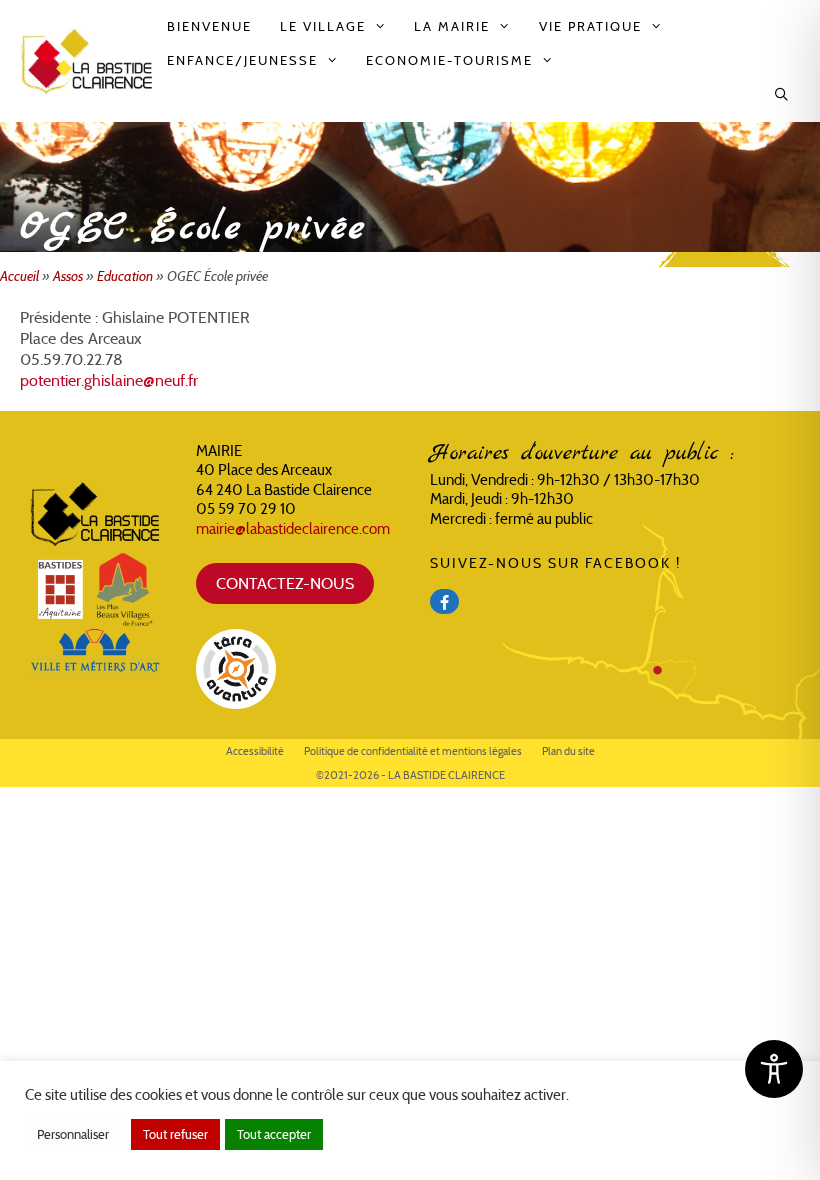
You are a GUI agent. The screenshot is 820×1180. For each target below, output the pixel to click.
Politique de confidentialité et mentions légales (413, 751)
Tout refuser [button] (175, 1134)
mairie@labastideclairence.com (293, 528)
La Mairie (452, 26)
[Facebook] (444, 601)
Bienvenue (209, 26)
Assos (68, 276)
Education (125, 276)
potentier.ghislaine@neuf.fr (109, 380)
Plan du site (568, 751)
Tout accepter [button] (274, 1134)
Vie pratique (590, 26)
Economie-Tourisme (449, 60)
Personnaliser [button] (73, 1134)
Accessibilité (255, 751)
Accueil (19, 276)
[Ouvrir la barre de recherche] (782, 95)
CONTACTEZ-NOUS (285, 583)
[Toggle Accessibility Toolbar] (774, 1069)
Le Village (323, 26)
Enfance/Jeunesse (242, 60)
